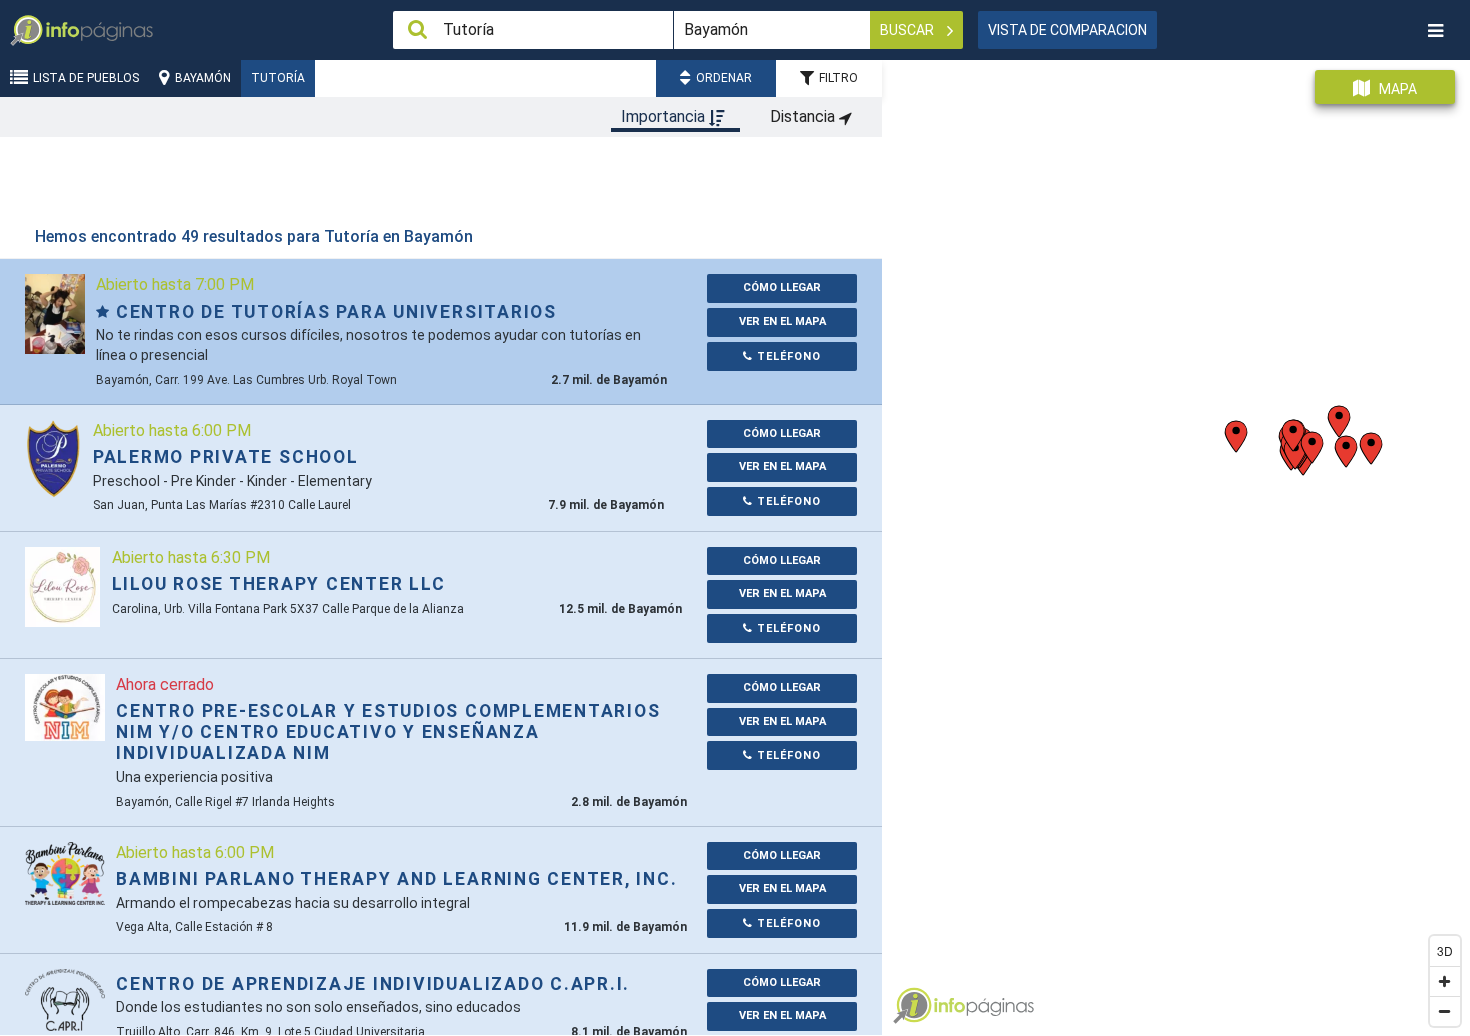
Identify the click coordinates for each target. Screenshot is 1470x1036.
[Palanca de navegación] (1435, 30)
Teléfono (787, 356)
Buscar (908, 30)
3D (1445, 950)
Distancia (804, 116)
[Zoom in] (1445, 981)
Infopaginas (912, 1006)
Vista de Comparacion (1067, 30)
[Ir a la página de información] (55, 313)
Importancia (665, 116)
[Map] (1176, 540)
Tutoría (278, 78)
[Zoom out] (1445, 1011)
